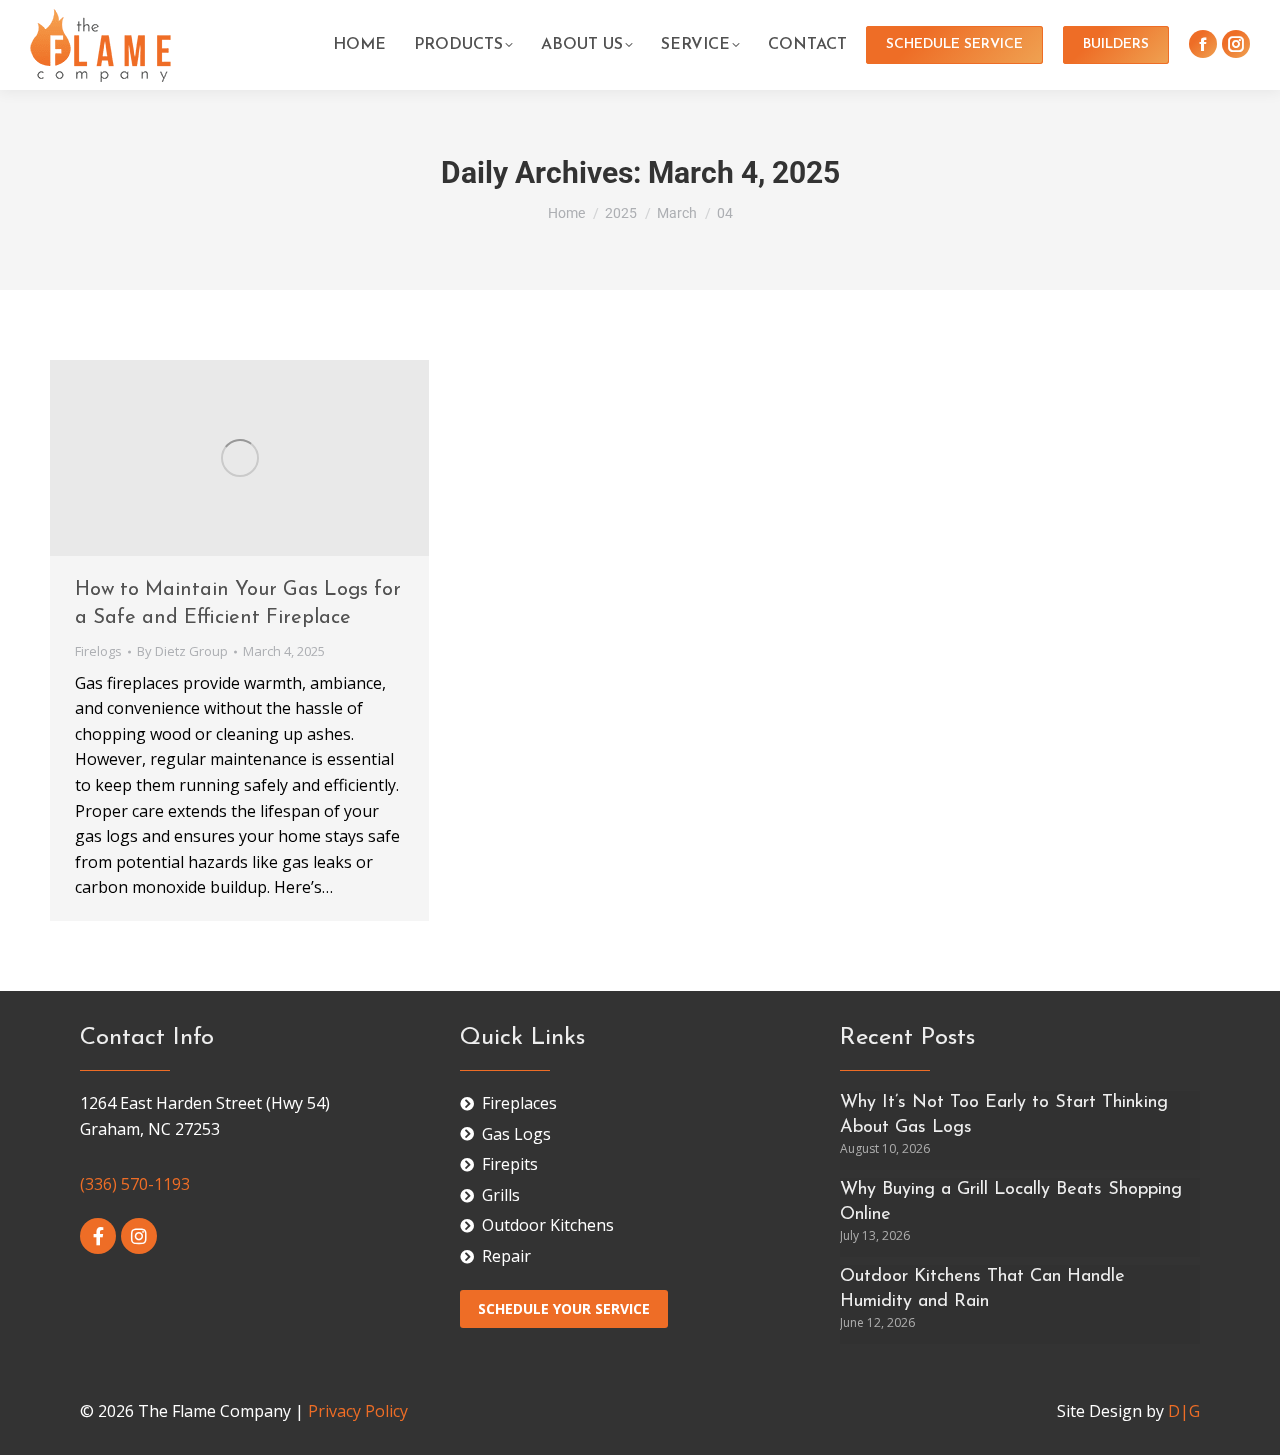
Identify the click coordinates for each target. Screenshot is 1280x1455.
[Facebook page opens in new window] (1203, 44)
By (182, 651)
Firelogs (98, 651)
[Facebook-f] (98, 1236)
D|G (1184, 1411)
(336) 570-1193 (135, 1184)
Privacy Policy (358, 1411)
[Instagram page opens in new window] (1236, 44)
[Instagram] (139, 1236)
